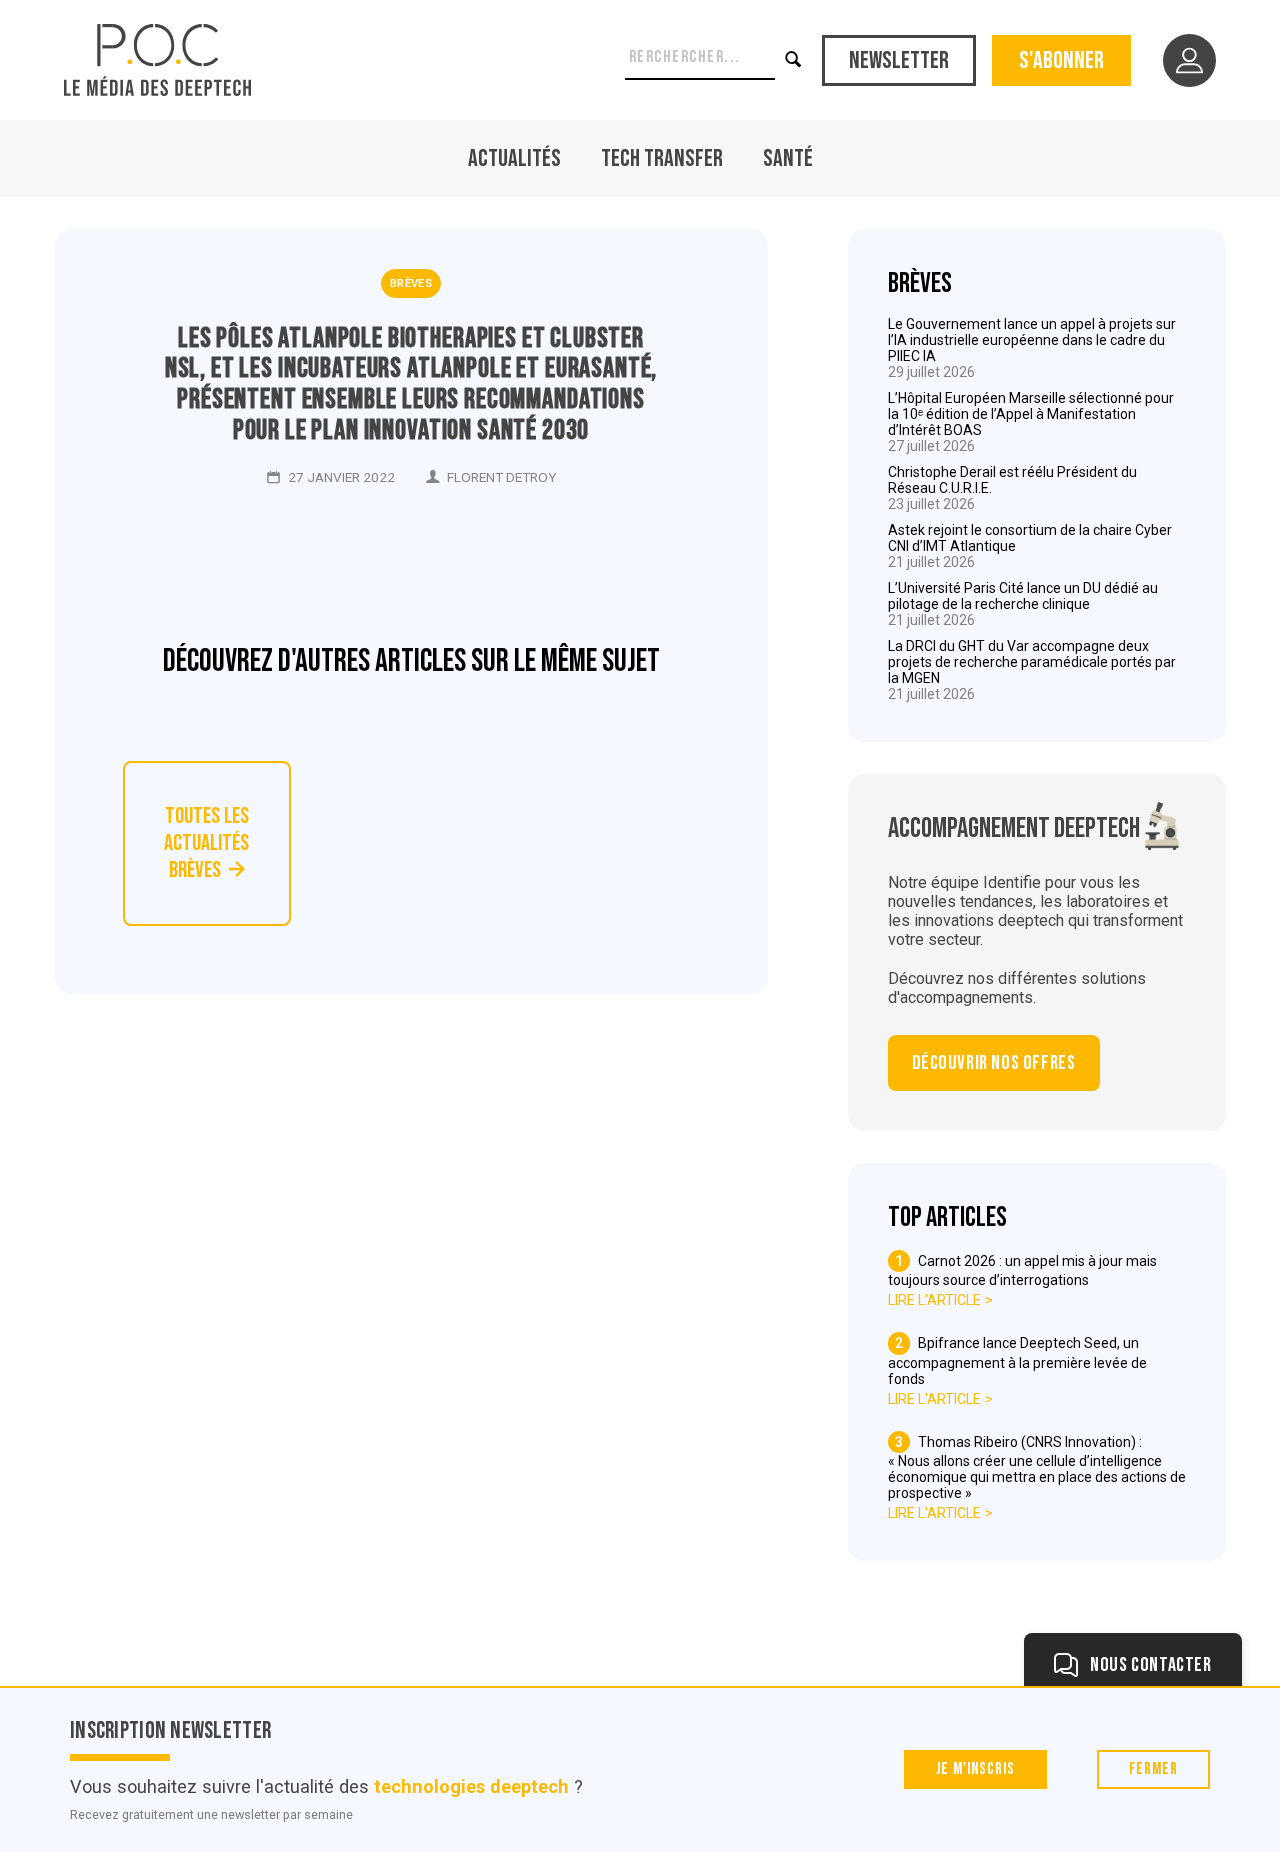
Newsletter (899, 60)
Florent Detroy (501, 477)
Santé (788, 158)
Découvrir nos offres (994, 1063)
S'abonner (1061, 60)
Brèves (411, 283)
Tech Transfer (662, 158)
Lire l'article (934, 1300)
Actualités (514, 158)
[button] (795, 60)
